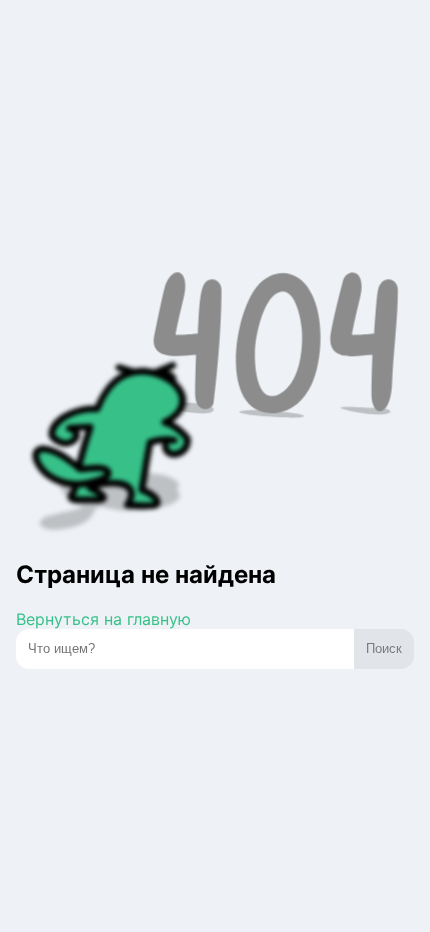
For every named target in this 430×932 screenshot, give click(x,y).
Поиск (384, 648)
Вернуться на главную (103, 619)
